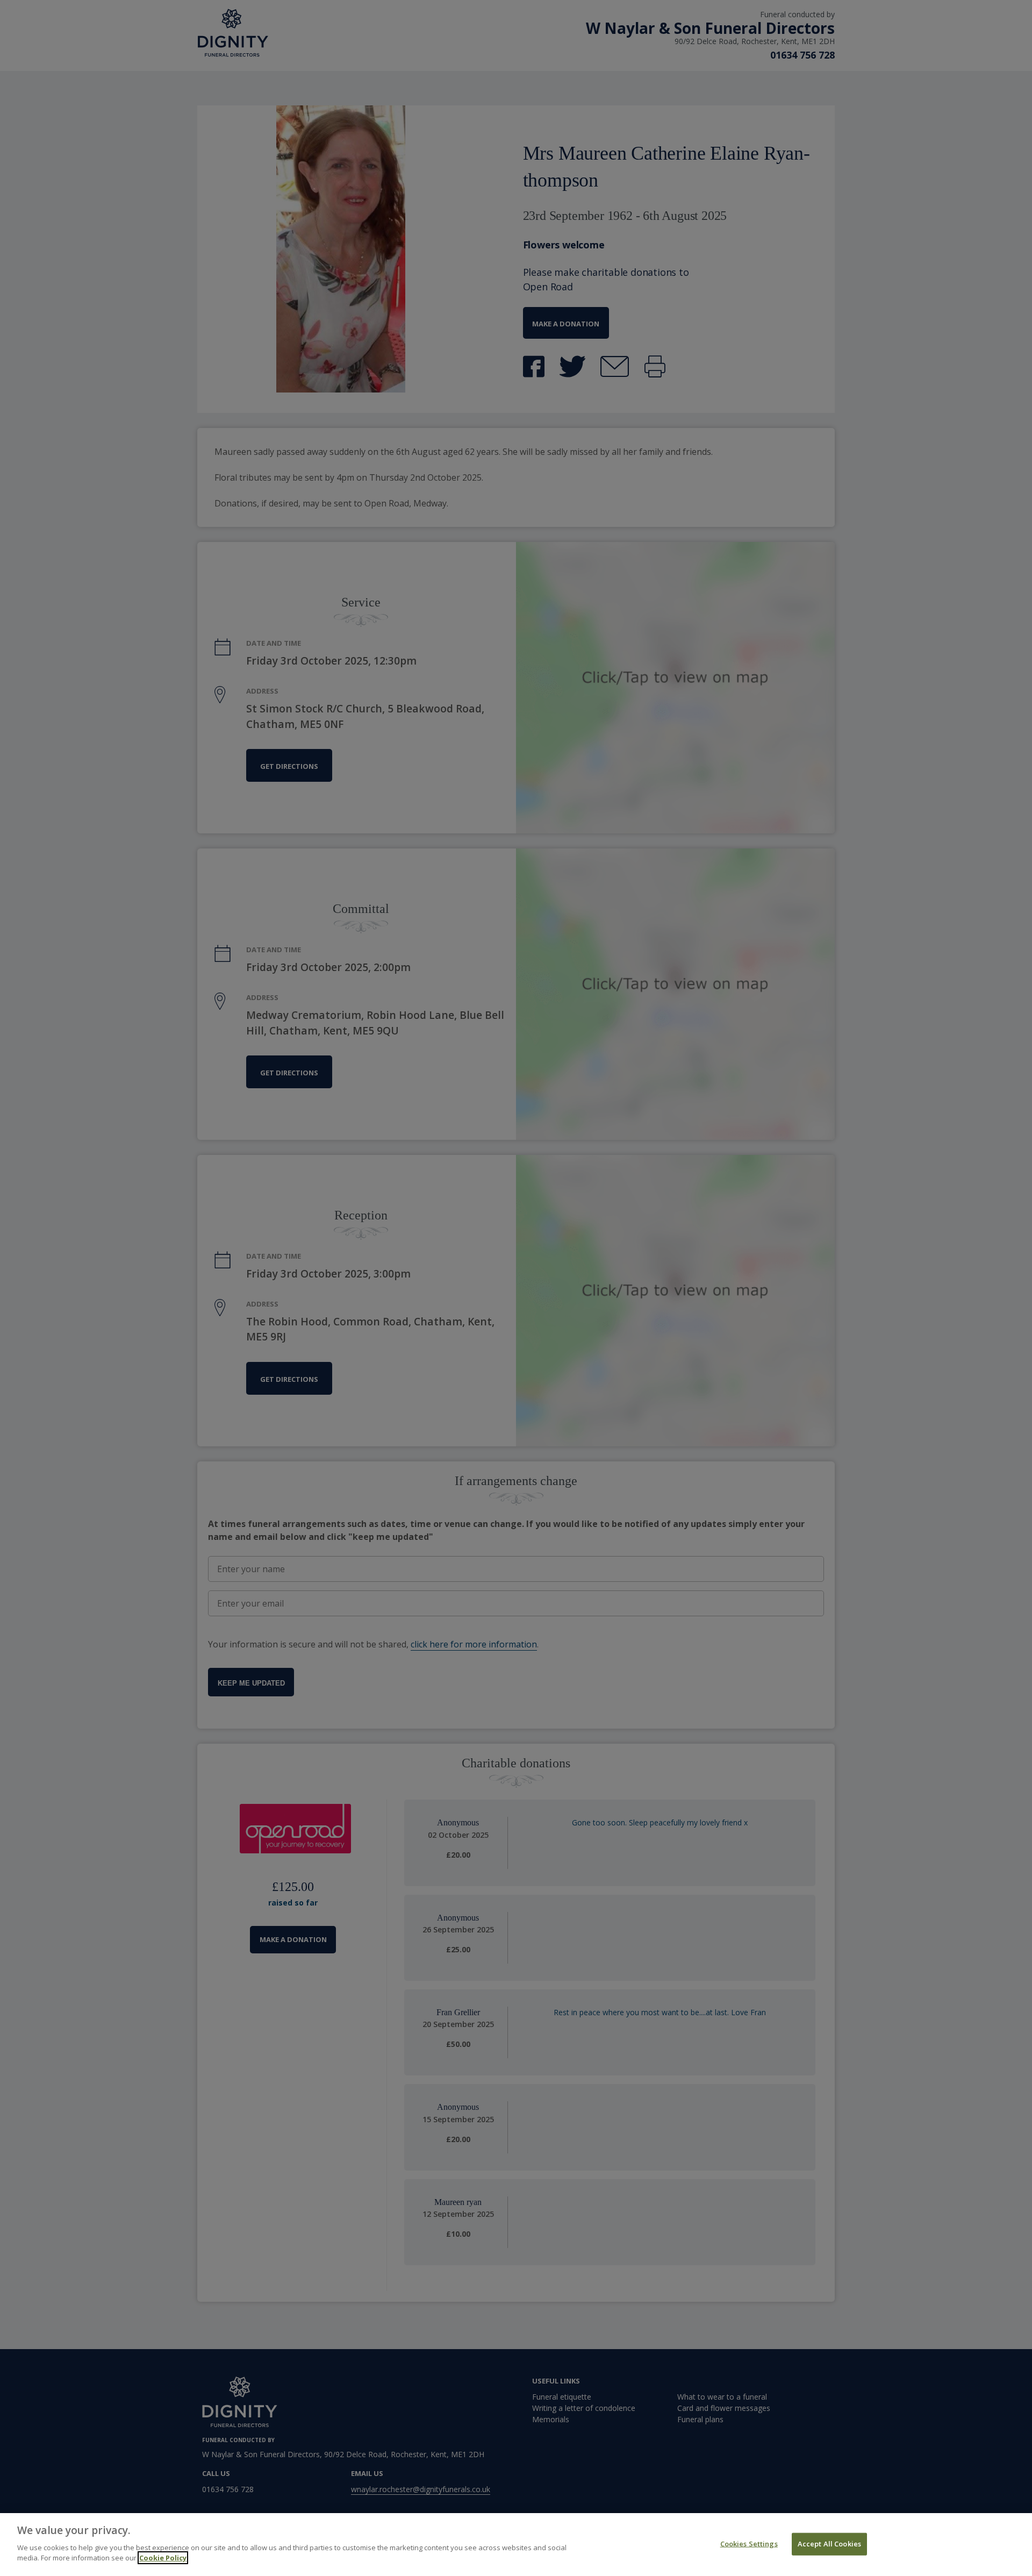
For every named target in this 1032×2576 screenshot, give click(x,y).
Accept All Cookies (829, 2543)
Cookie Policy (163, 2558)
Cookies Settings (749, 2543)
